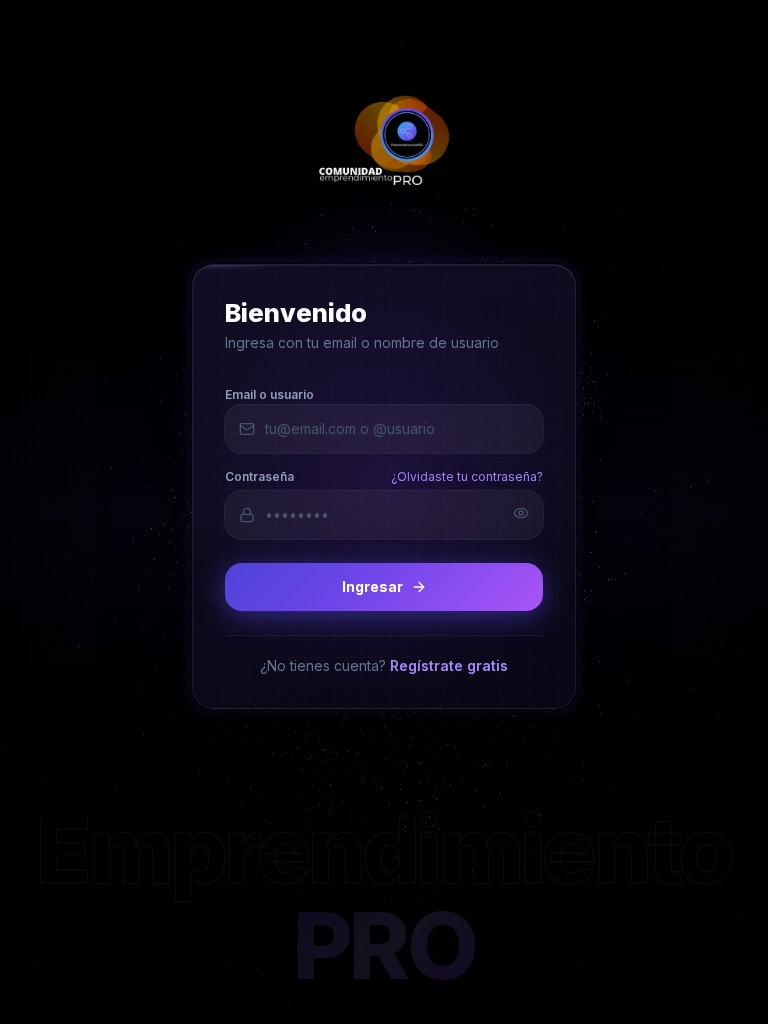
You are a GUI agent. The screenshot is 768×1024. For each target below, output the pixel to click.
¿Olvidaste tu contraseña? (467, 475)
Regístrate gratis (449, 664)
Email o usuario (269, 393)
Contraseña (259, 475)
